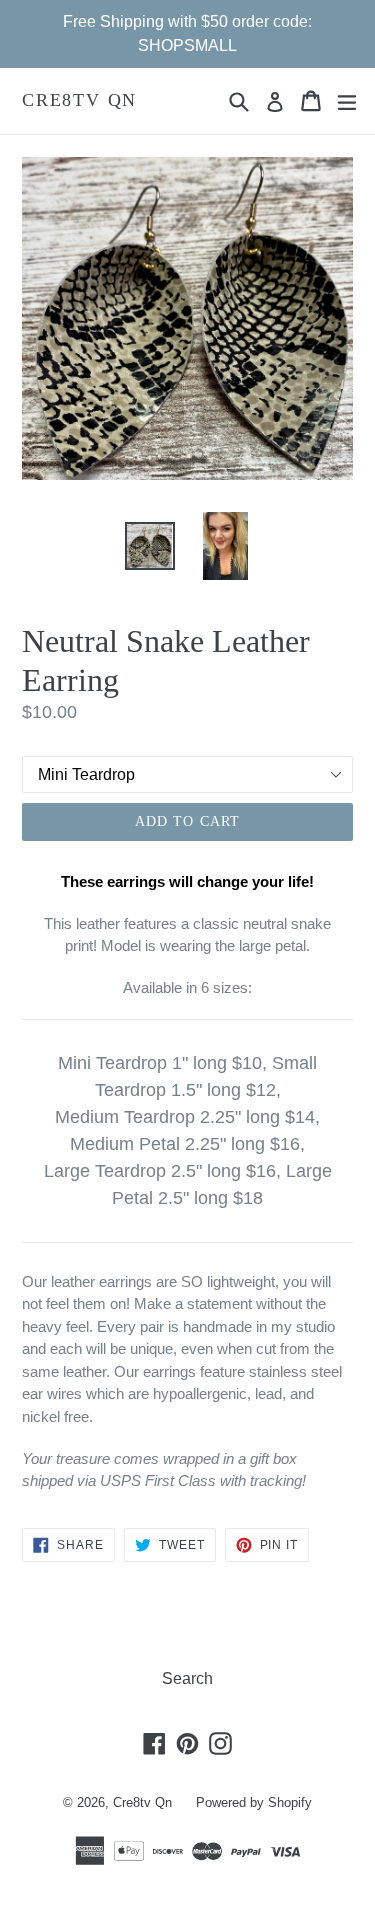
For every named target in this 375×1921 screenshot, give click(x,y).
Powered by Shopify (254, 1802)
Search (187, 1678)
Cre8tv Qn (79, 100)
